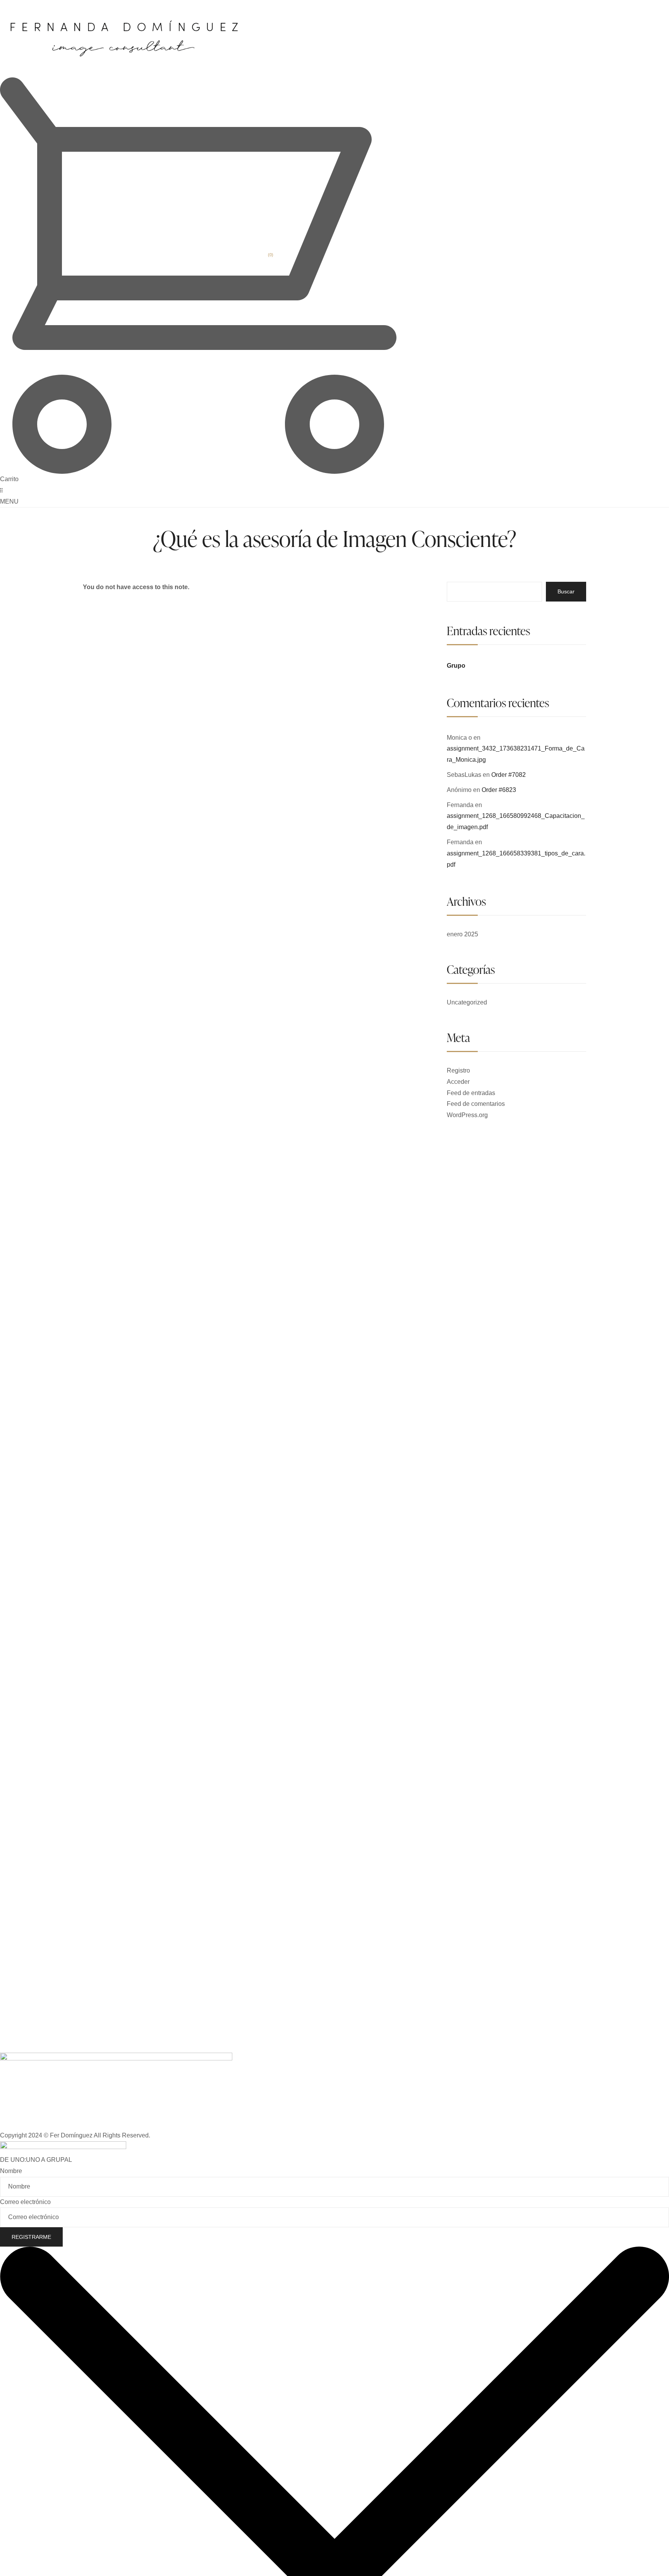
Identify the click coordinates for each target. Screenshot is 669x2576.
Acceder (458, 1082)
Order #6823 (499, 790)
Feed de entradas (471, 1093)
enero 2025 (462, 934)
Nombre (11, 2171)
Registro (458, 1070)
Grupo (456, 666)
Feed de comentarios (476, 1104)
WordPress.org (467, 1115)
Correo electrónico (25, 2202)
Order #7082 (509, 775)
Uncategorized (467, 1002)
